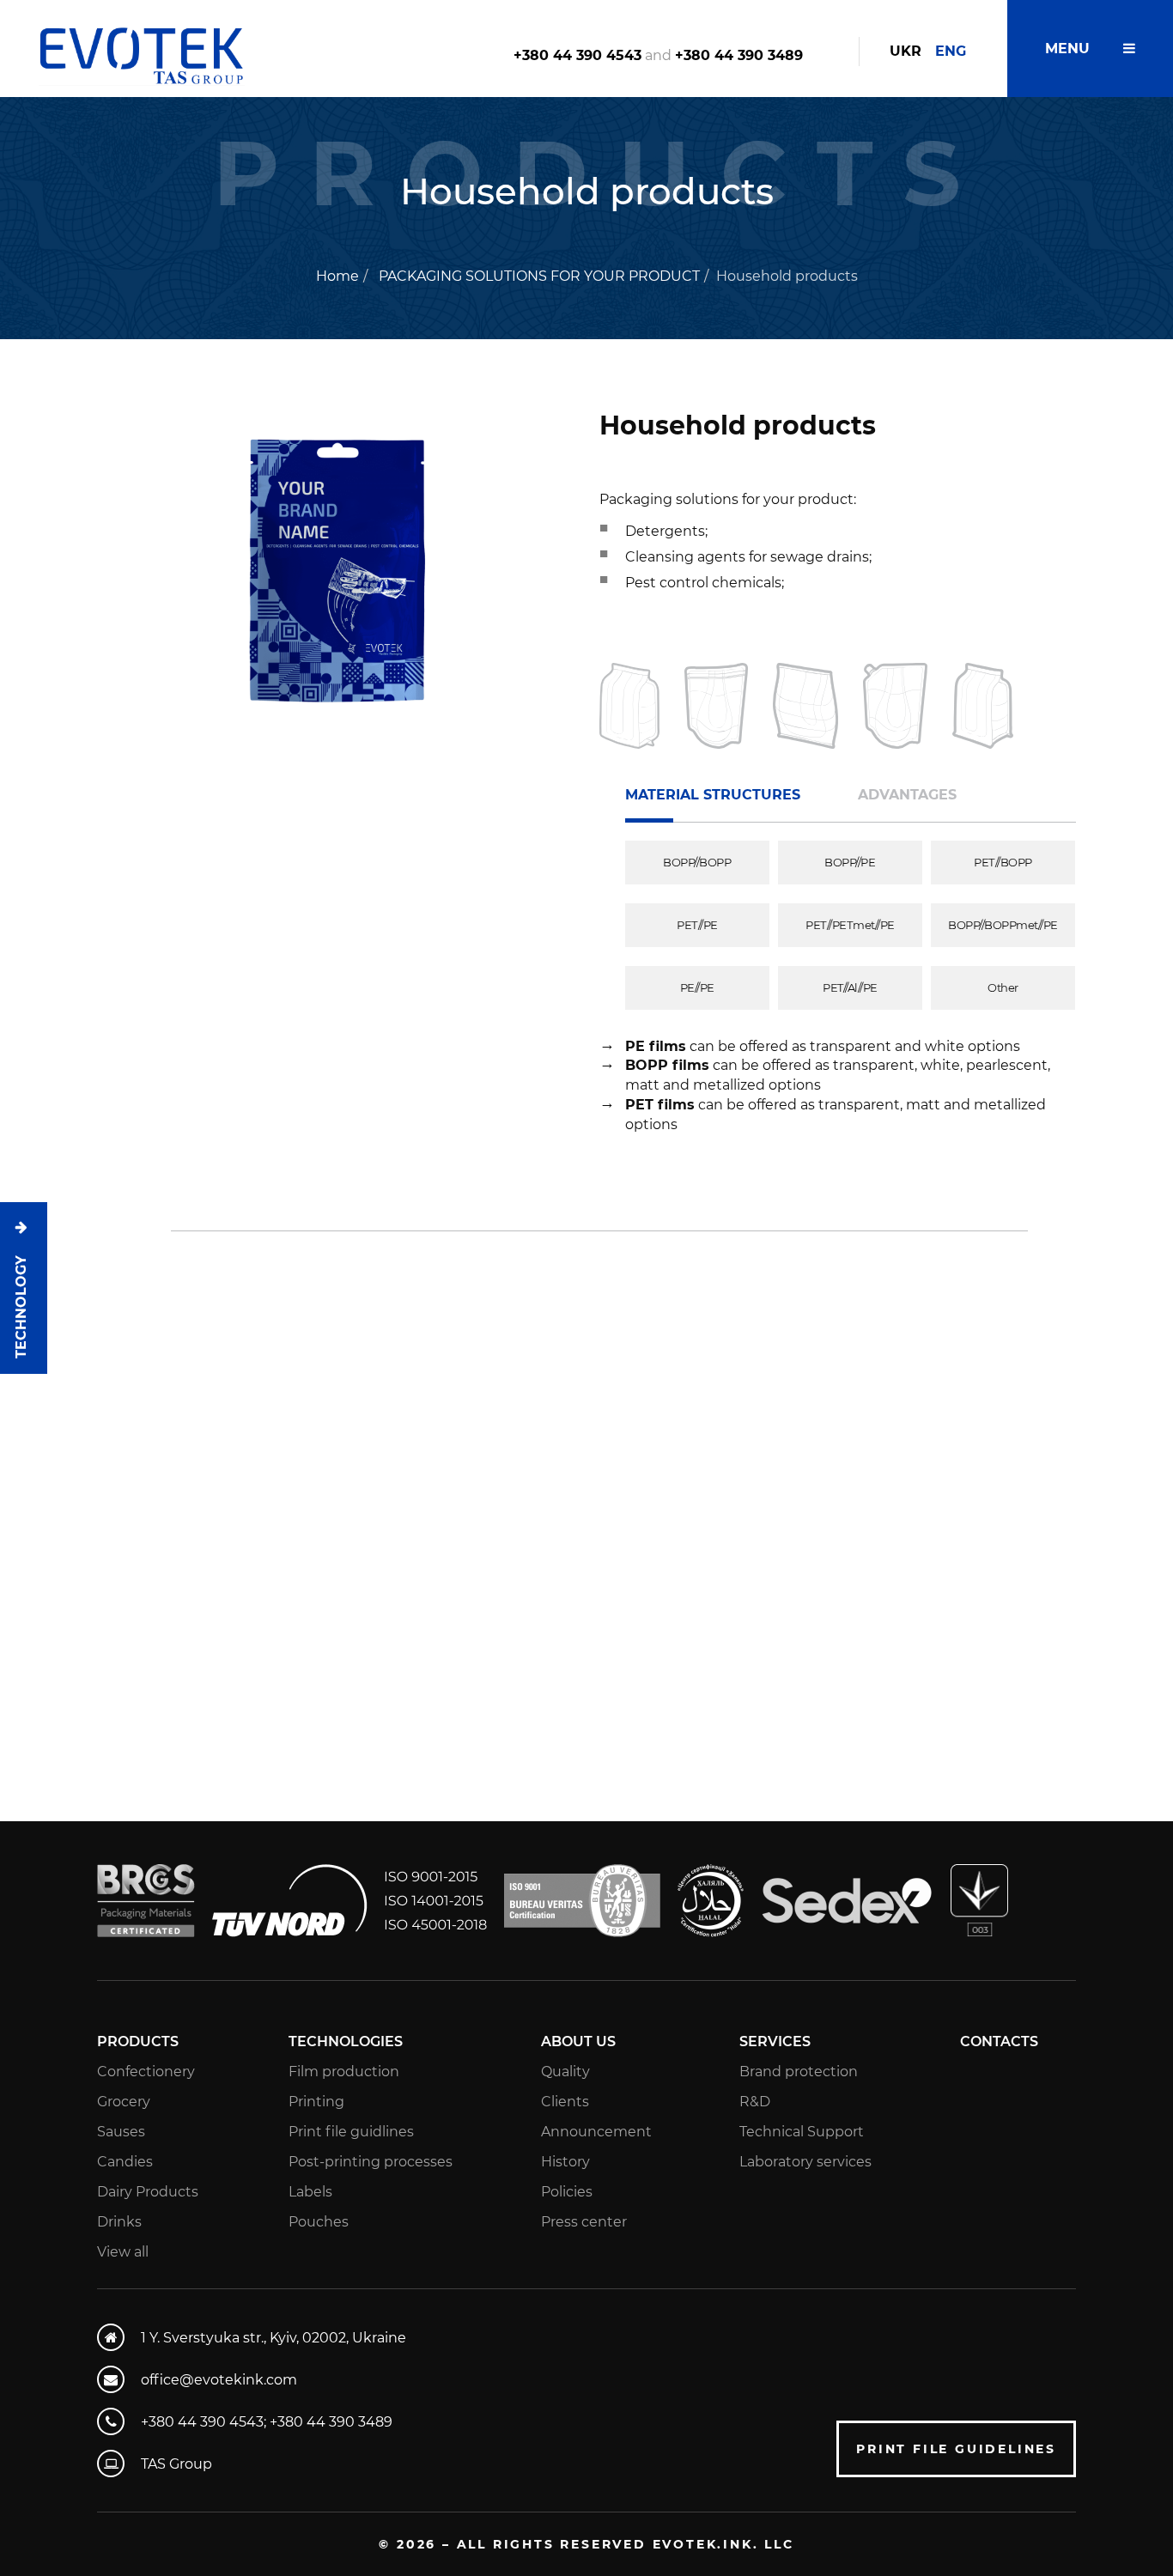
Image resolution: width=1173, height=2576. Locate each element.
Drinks (119, 2222)
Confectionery (146, 2072)
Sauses (121, 2132)
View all (123, 2252)
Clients (565, 2102)
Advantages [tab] (907, 795)
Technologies (346, 2041)
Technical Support (802, 2132)
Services (775, 2041)
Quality (565, 2072)
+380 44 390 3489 (739, 55)
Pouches (319, 2222)
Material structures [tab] (713, 795)
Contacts (999, 2041)
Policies (567, 2192)
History (565, 2162)
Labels (310, 2192)
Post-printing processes (371, 2162)
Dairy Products (148, 2192)
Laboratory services (805, 2162)
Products (138, 2041)
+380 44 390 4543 (577, 55)
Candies (125, 2162)
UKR (906, 51)
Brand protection (799, 2072)
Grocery (124, 2102)
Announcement (596, 2132)
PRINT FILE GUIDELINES (956, 2449)
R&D (755, 2102)
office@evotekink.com (219, 2380)
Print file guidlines (351, 2132)
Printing (316, 2102)
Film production (344, 2072)
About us (578, 2041)
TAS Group (176, 2464)
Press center (584, 2222)
